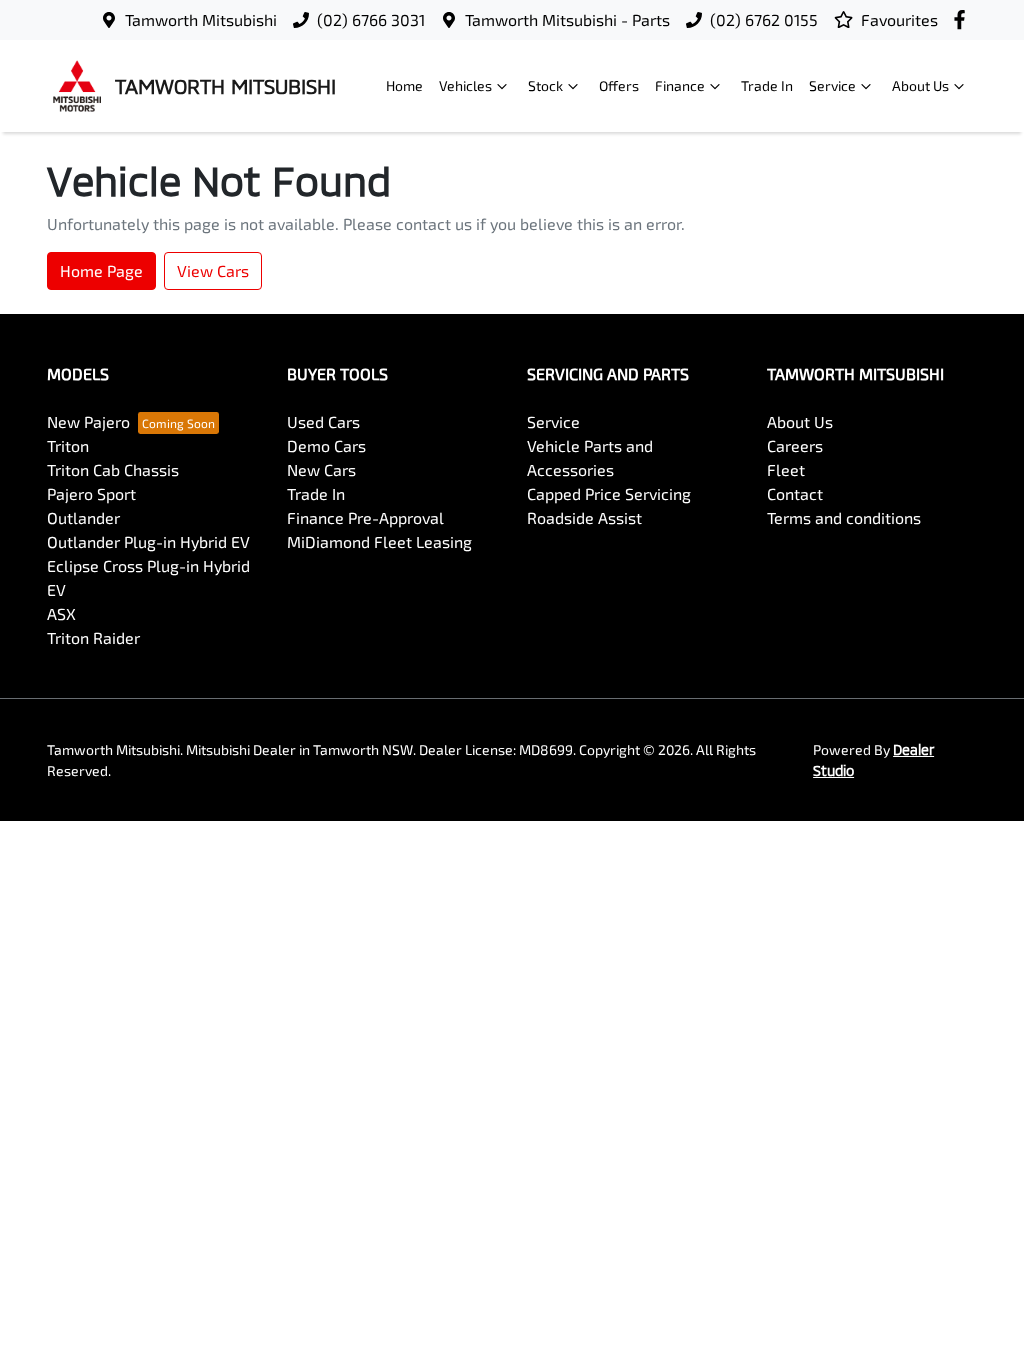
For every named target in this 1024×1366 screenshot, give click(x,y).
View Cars (213, 270)
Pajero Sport (91, 493)
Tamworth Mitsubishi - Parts (567, 19)
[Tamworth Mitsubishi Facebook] (963, 19)
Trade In (767, 85)
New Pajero (88, 421)
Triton (68, 445)
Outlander (83, 517)
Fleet (786, 469)
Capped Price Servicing (609, 493)
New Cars (321, 469)
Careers (795, 445)
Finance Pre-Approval (365, 517)
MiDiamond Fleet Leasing (379, 541)
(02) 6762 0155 (764, 19)
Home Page (101, 270)
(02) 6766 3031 (371, 19)
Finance (680, 85)
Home (404, 85)
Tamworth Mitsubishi (201, 19)
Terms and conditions (844, 517)
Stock (545, 85)
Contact (795, 493)
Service (832, 85)
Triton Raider (93, 637)
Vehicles (465, 85)
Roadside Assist (584, 517)
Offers (619, 85)
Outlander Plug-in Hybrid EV (148, 541)
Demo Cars (326, 445)
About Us (920, 85)
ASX (61, 613)
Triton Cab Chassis (113, 469)
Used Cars (323, 421)
